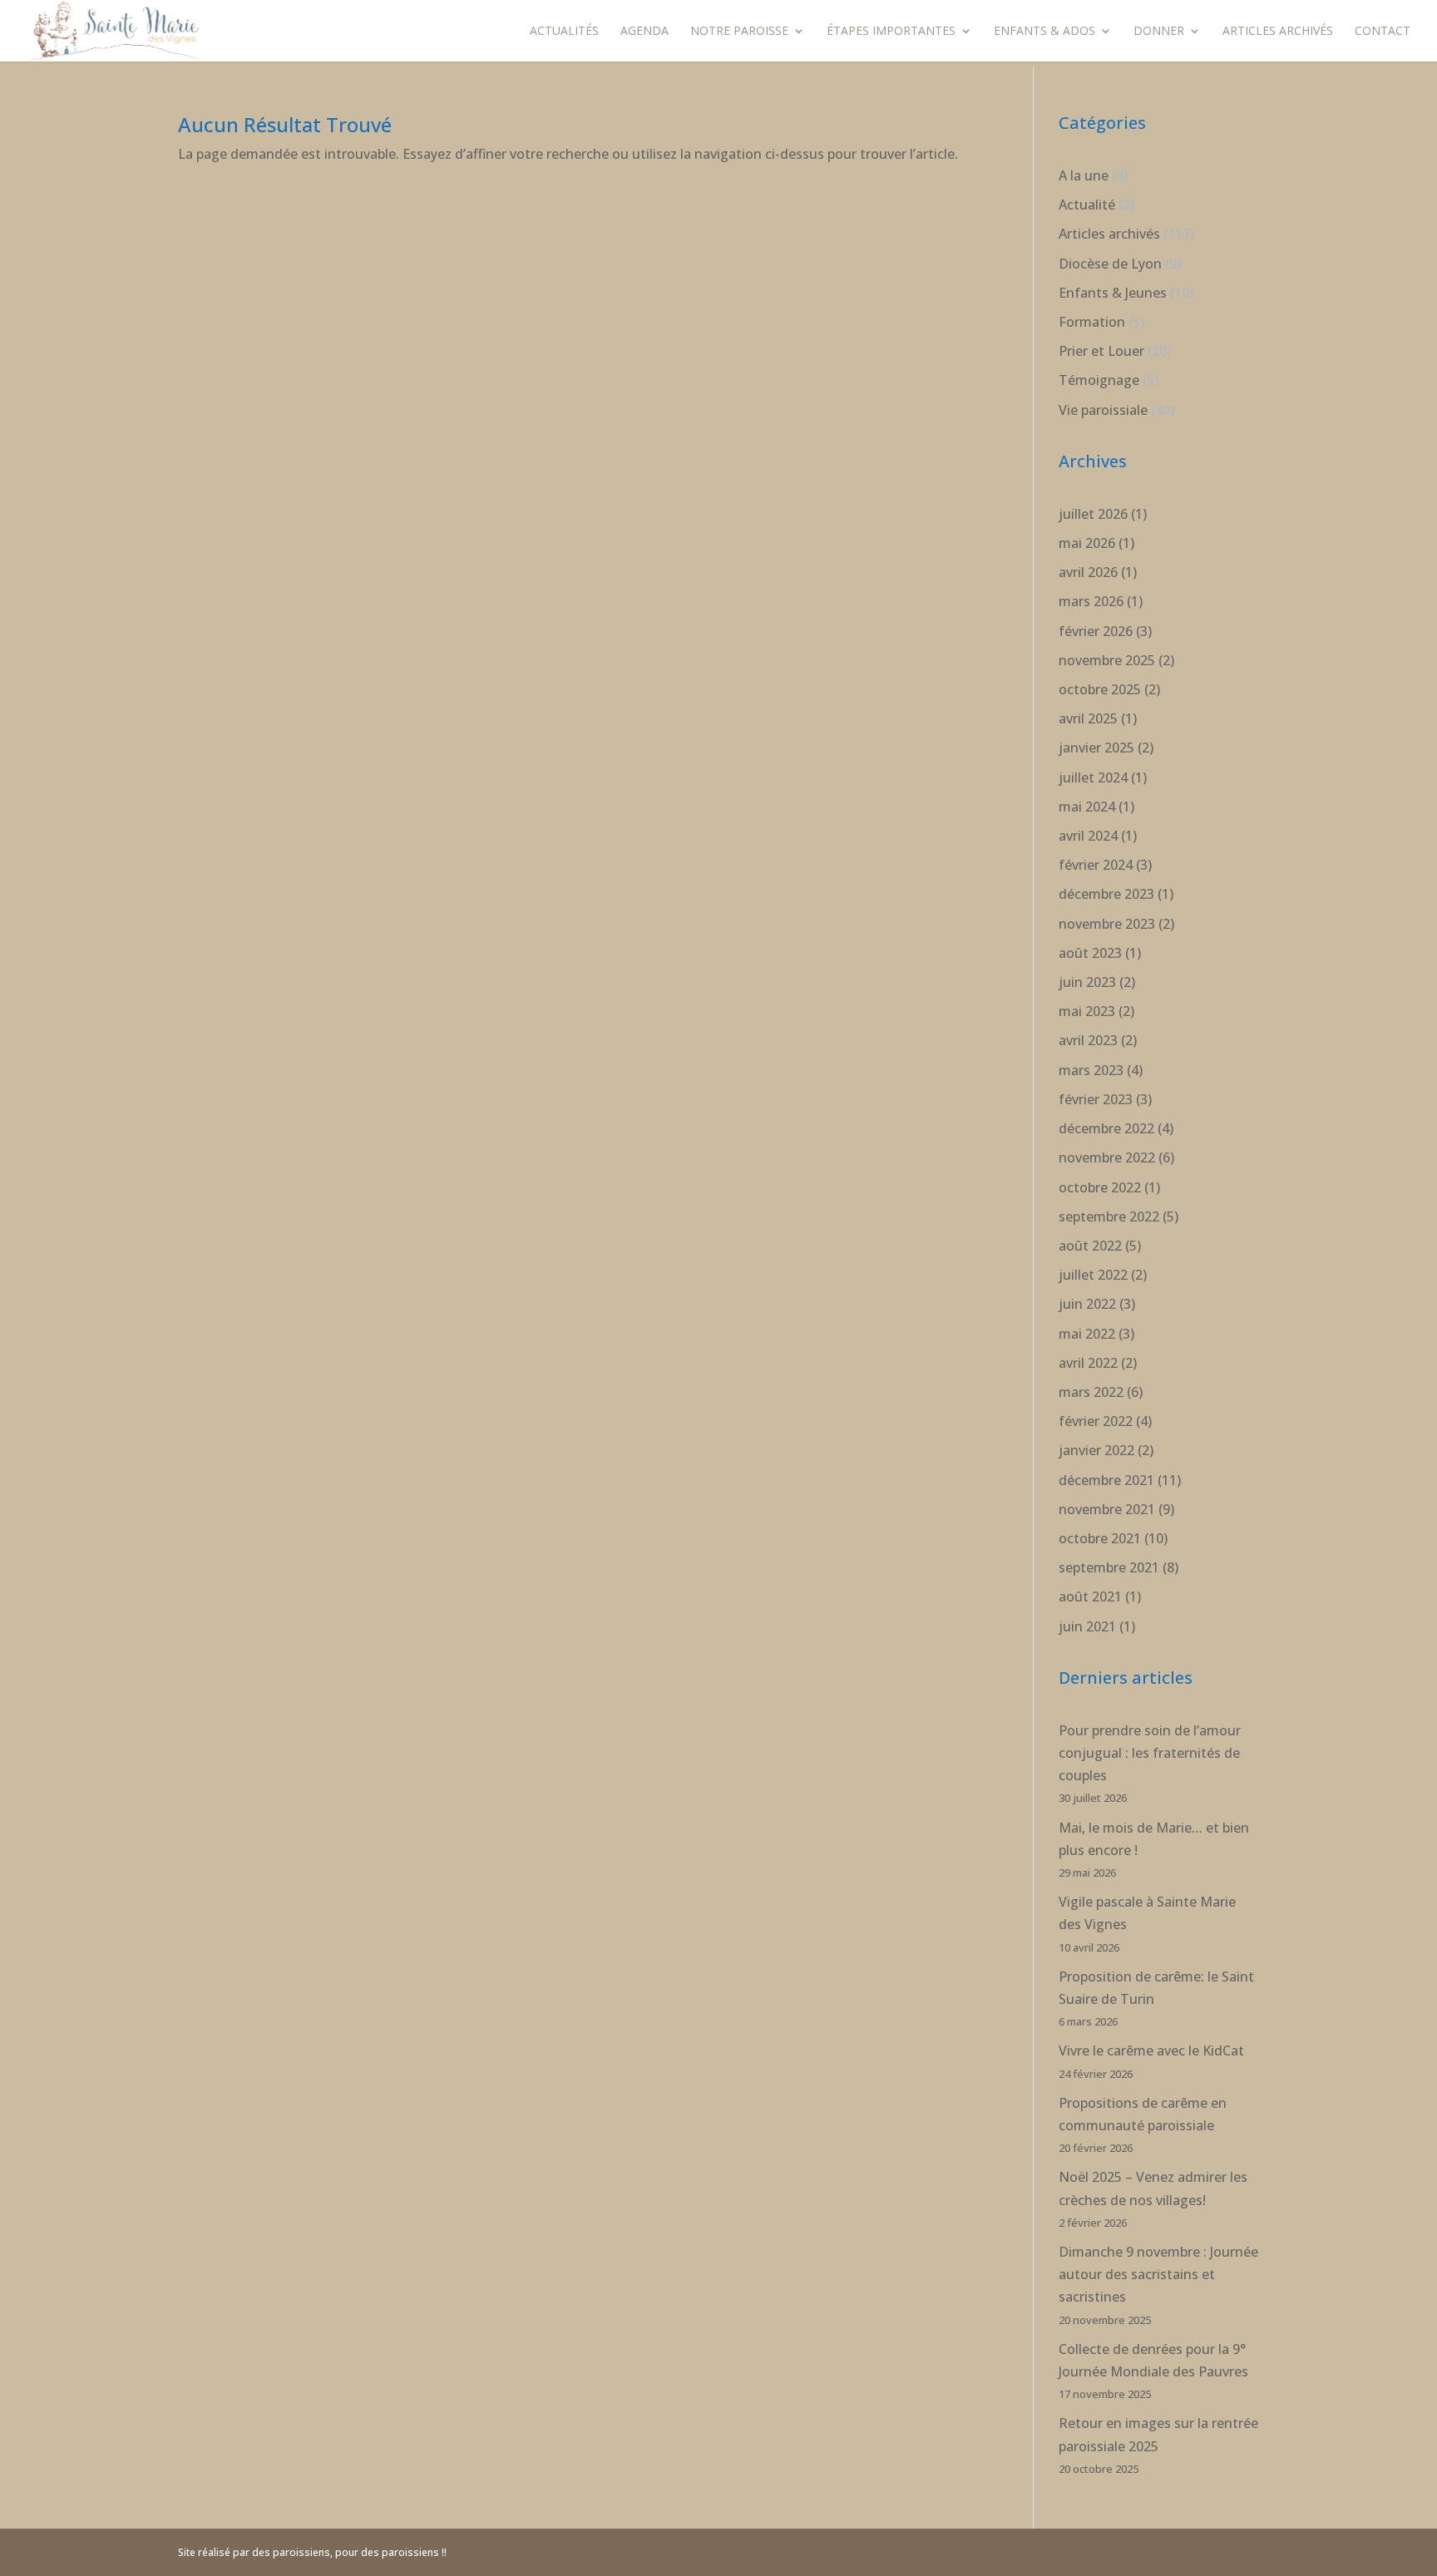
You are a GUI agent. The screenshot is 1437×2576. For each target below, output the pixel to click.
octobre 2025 (1100, 689)
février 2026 (1096, 631)
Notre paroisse (739, 32)
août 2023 (1090, 953)
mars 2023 (1091, 1070)
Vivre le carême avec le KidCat (1151, 2050)
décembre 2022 (1106, 1128)
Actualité (1087, 205)
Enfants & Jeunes (1113, 293)
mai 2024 (1087, 807)
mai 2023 (1087, 1011)
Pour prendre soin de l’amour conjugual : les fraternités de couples (1150, 1753)
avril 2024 (1088, 836)
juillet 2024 (1093, 777)
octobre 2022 (1100, 1187)
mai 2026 (1087, 543)
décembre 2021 (1106, 1480)
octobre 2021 (1100, 1538)
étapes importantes (891, 32)
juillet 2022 (1093, 1275)
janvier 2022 (1096, 1450)
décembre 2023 (1106, 894)
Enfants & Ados (1044, 32)
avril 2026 (1088, 572)
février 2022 (1096, 1421)
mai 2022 (1087, 1334)
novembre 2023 (1107, 924)
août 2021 (1090, 1596)
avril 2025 (1088, 718)
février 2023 (1096, 1099)
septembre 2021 (1109, 1567)
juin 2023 (1087, 982)
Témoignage (1099, 380)
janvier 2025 (1096, 748)
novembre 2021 (1107, 1509)
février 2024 (1096, 865)
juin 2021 (1087, 1626)
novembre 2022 (1107, 1157)
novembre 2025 (1107, 660)
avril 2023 (1088, 1040)
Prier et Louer (1101, 351)
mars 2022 (1091, 1392)
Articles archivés (1278, 32)
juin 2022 (1087, 1304)
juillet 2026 (1093, 514)
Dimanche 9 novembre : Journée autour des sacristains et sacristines (1158, 2274)
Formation (1092, 322)
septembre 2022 (1109, 1216)
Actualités (564, 32)
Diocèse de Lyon (1110, 264)
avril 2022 (1088, 1363)
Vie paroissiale (1103, 410)
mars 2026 (1091, 601)
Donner (1159, 32)
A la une (1084, 175)
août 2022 (1090, 1246)
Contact (1383, 32)
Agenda (644, 32)
